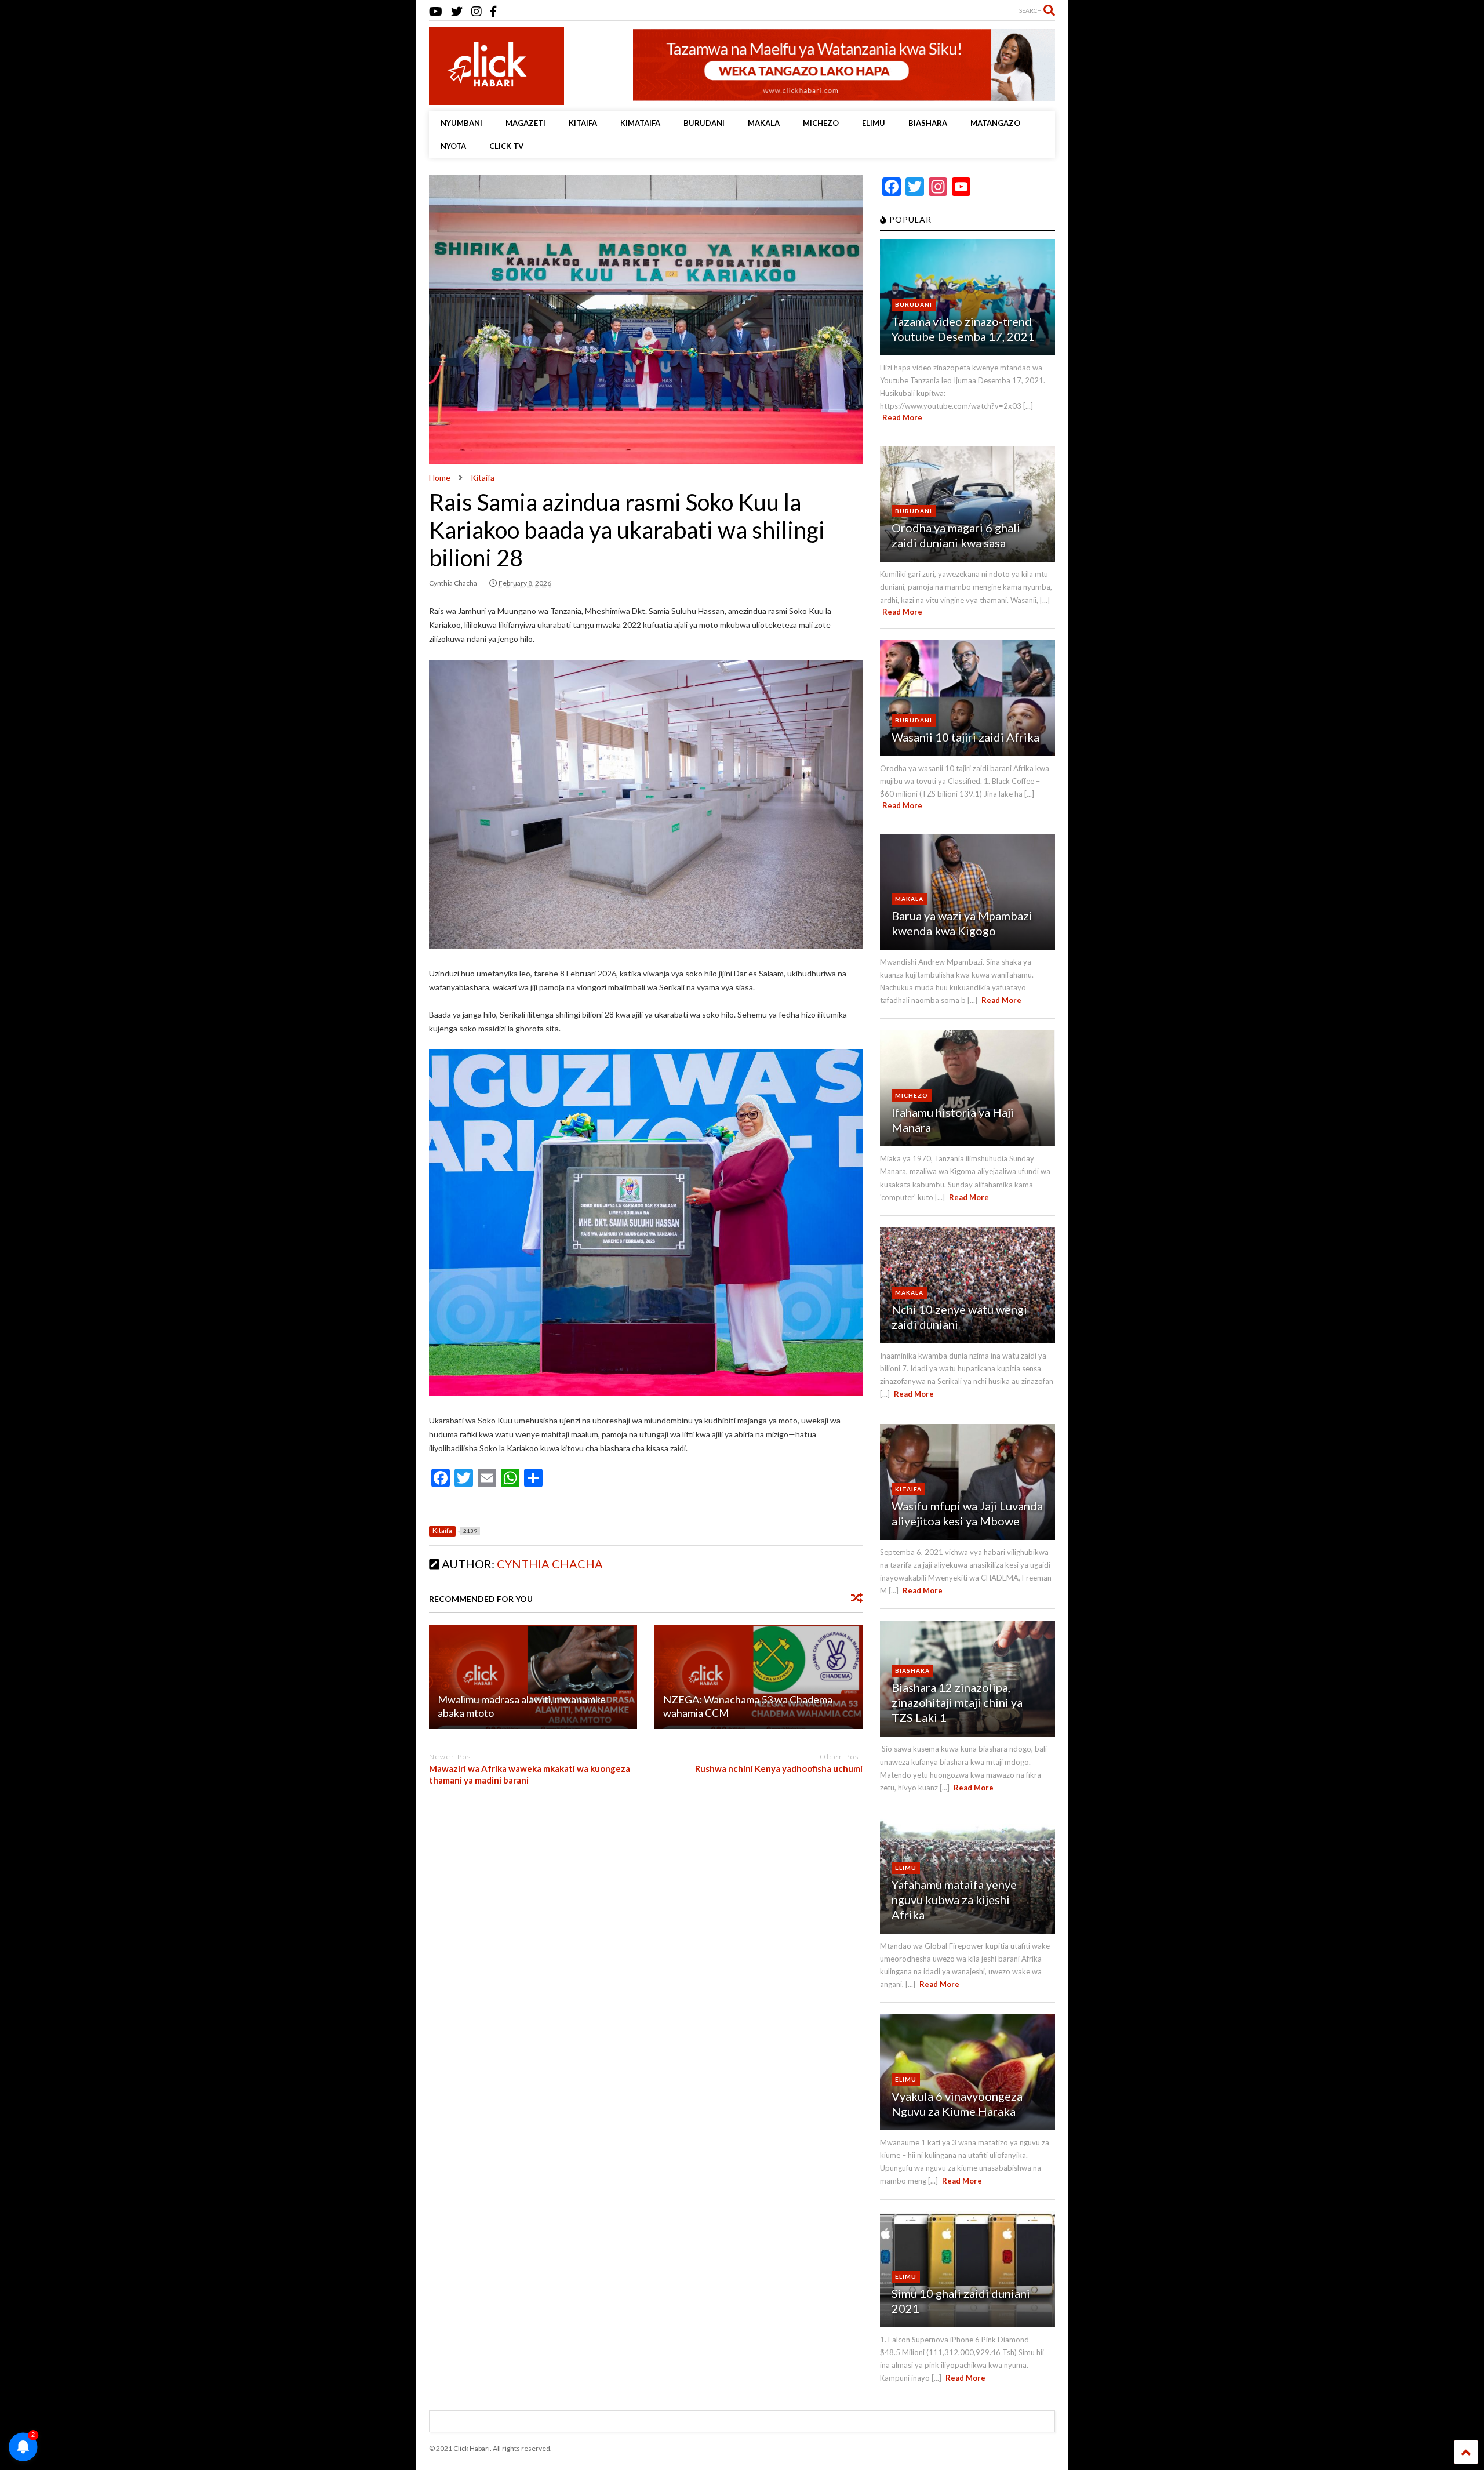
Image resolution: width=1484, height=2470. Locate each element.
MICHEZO (821, 123)
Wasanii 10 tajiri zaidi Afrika (965, 737)
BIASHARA (928, 123)
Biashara (912, 1670)
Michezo (912, 1095)
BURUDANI (704, 123)
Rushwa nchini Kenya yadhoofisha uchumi (779, 1768)
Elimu (906, 1868)
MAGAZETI (525, 123)
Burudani (914, 304)
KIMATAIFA (640, 123)
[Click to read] (533, 1677)
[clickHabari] (487, 90)
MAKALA (764, 123)
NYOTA (453, 146)
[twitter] (457, 11)
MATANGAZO (995, 123)
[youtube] (436, 11)
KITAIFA (583, 123)
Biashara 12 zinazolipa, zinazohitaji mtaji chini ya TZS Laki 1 (957, 1702)
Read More (902, 417)
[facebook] (493, 11)
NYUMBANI (461, 123)
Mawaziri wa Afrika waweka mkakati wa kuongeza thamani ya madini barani (530, 1774)
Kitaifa (908, 1489)
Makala (909, 899)
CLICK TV (506, 146)
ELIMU (874, 123)
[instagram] (477, 11)
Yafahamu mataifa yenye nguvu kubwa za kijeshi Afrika (954, 1899)
